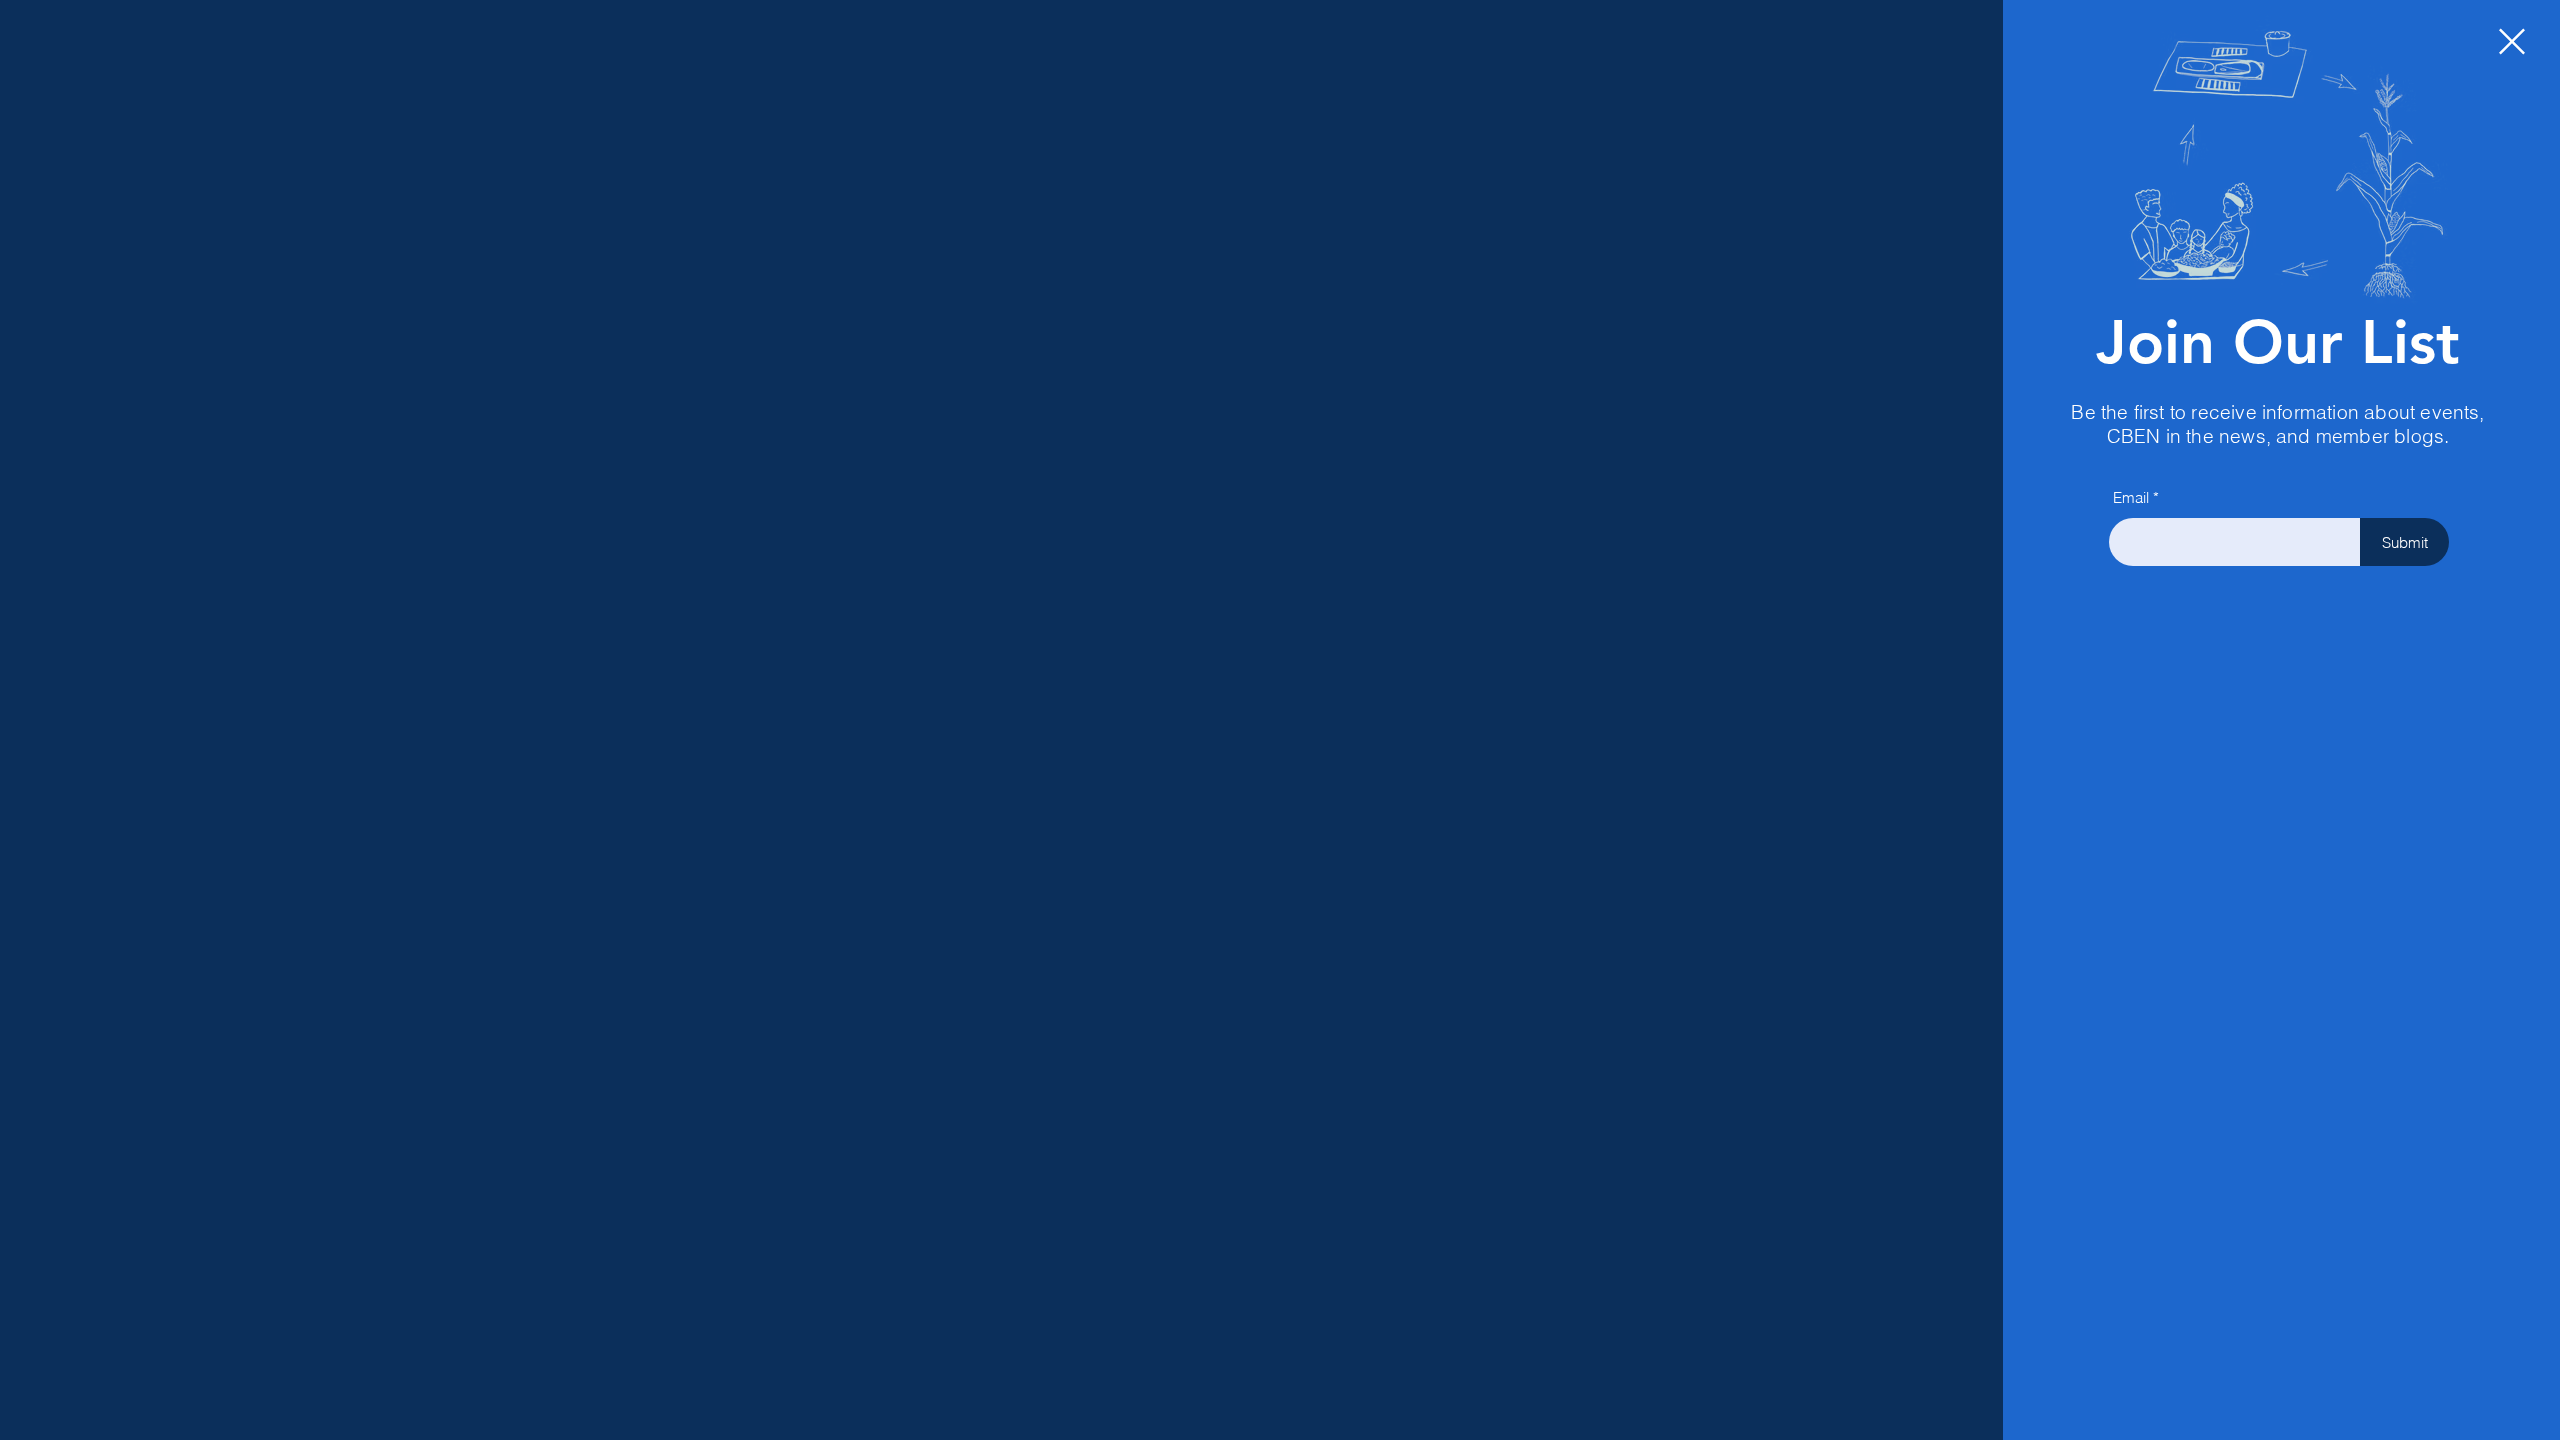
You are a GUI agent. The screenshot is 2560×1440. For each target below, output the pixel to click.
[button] (2512, 41)
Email (2131, 497)
